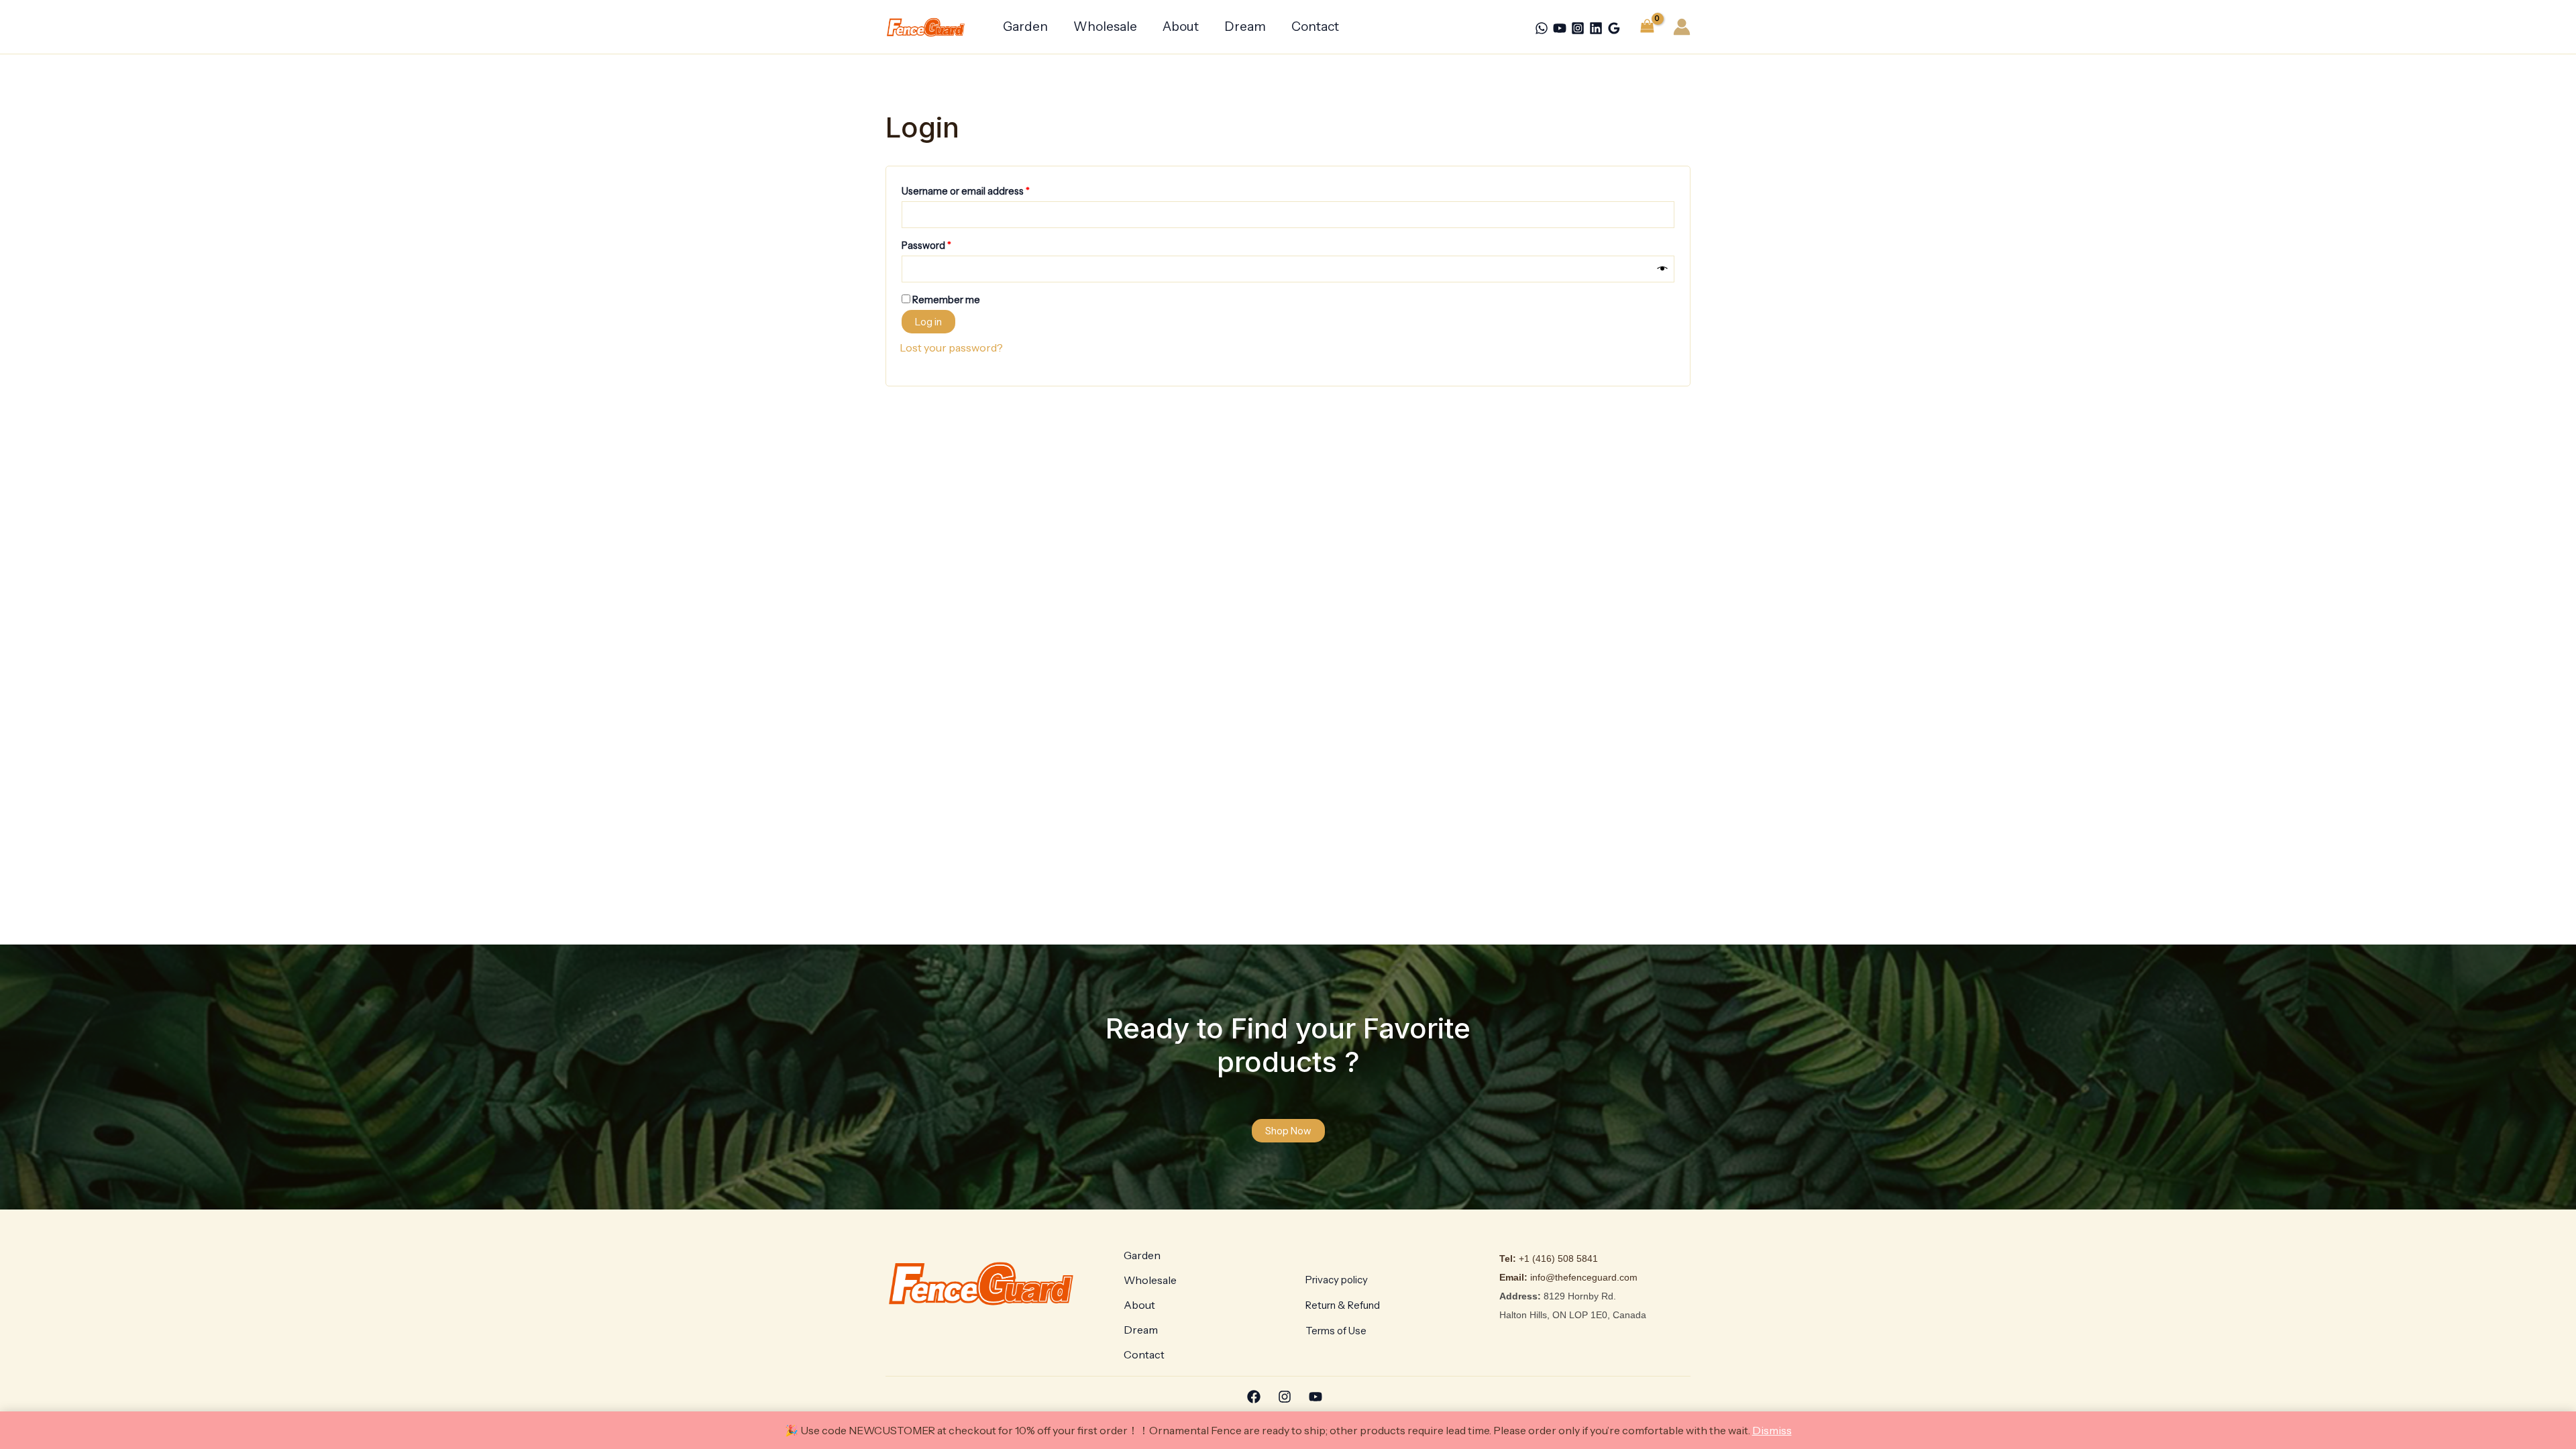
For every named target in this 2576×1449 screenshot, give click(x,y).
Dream (1245, 26)
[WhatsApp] (1542, 28)
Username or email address (986, 190)
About (1181, 26)
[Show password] (1663, 269)
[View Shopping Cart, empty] (1647, 26)
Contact (1315, 26)
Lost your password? (951, 347)
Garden (1025, 26)
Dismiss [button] (1772, 1430)
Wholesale (1105, 26)
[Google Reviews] (1614, 28)
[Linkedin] (1596, 28)
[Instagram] (1578, 28)
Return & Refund (1343, 1305)
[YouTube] (1560, 28)
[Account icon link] (1682, 27)
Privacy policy (1337, 1280)
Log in (928, 322)
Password (947, 244)
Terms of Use (1336, 1331)
